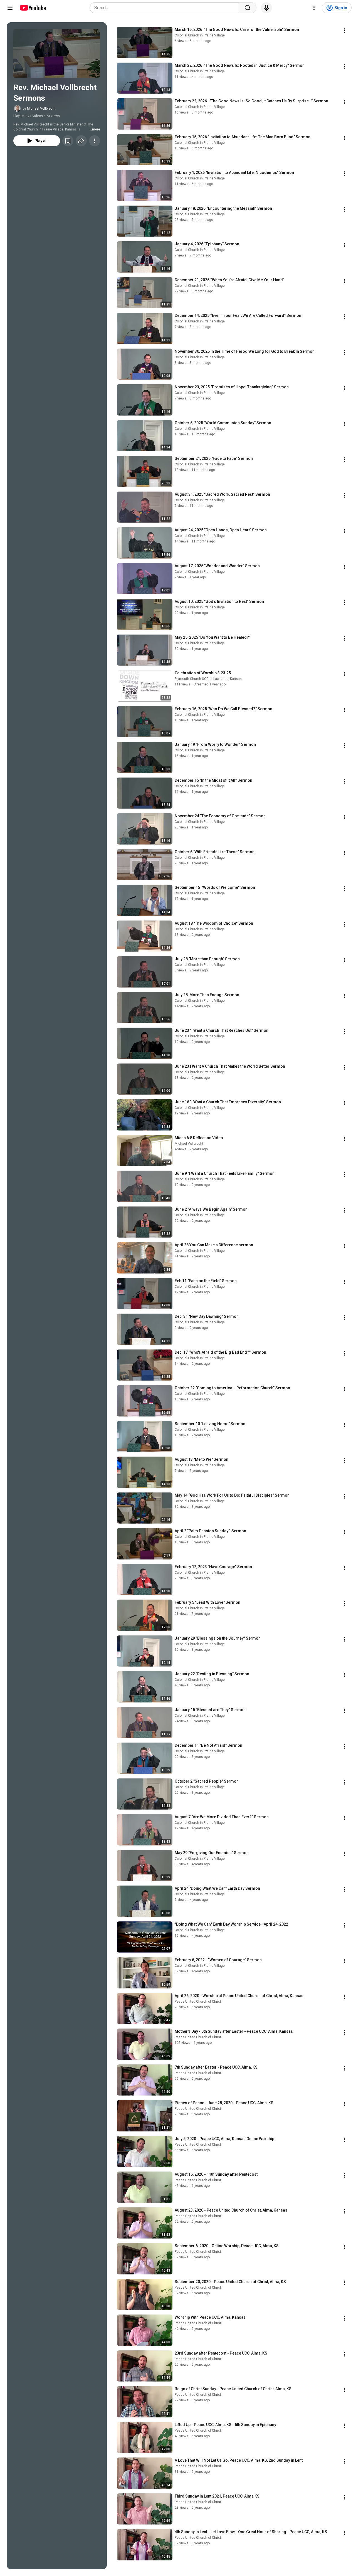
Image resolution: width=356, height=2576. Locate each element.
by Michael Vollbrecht (39, 108)
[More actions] (95, 141)
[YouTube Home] (33, 8)
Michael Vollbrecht (189, 1144)
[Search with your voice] (266, 8)
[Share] (81, 141)
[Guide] (10, 8)
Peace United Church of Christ (198, 2002)
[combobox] (166, 8)
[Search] (248, 8)
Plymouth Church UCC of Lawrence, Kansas (208, 679)
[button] (57, 53)
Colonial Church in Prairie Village (200, 35)
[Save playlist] (68, 141)
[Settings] (314, 8)
